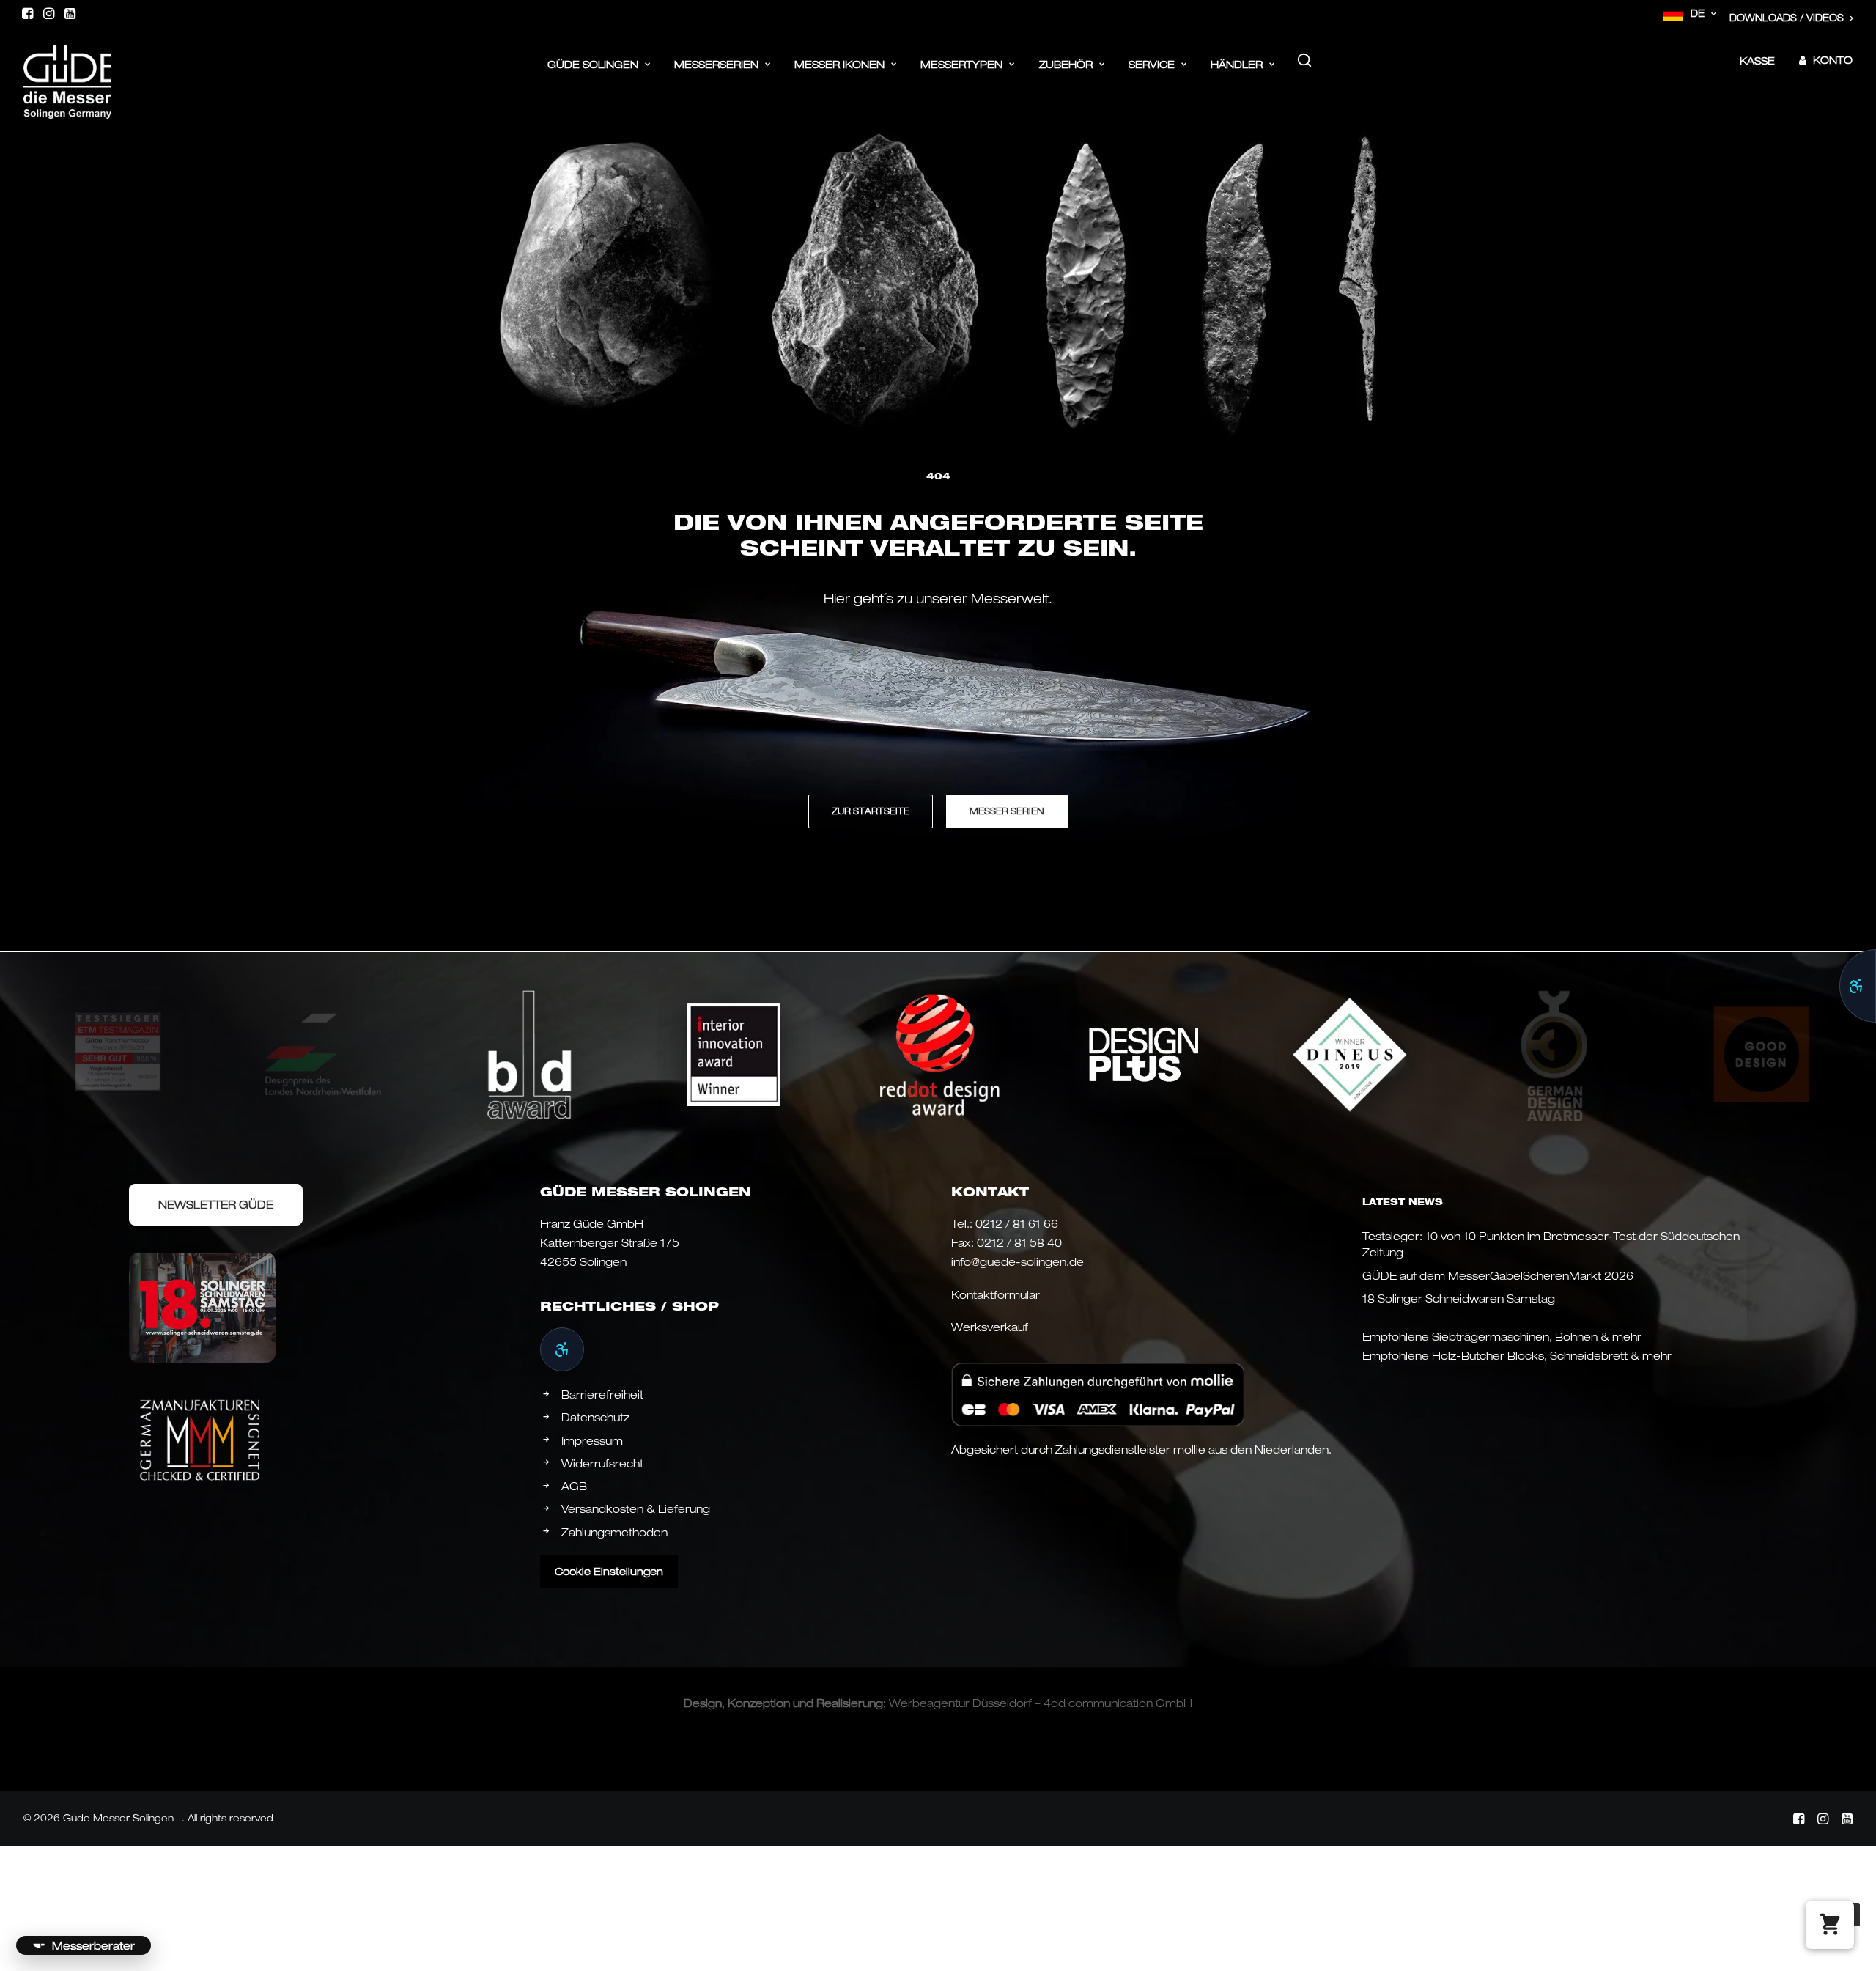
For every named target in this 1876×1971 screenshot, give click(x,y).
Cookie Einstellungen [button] (609, 1571)
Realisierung (850, 1703)
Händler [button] (1237, 64)
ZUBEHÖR (1066, 64)
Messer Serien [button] (1007, 811)
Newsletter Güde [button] (216, 1204)
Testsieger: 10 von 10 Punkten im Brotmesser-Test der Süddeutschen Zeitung (1551, 1244)
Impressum (592, 1440)
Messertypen (961, 64)
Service (1152, 64)
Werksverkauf (990, 1327)
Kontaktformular (996, 1294)
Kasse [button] (1757, 60)
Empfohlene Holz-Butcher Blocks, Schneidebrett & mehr (1517, 1355)
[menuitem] (1690, 14)
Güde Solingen (593, 64)
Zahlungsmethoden (614, 1532)
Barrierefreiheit (602, 1394)
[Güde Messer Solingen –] (67, 60)
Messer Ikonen (839, 64)
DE (1698, 13)
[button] (27, 13)
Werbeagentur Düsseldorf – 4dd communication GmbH (1041, 1703)
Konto (1833, 60)
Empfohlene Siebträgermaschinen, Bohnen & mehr (1502, 1336)
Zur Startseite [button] (871, 811)
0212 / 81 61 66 (1017, 1223)
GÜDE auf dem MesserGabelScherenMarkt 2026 (1498, 1275)
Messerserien (716, 64)
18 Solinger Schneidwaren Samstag (1459, 1298)
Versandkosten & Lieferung (636, 1508)
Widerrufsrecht (602, 1463)
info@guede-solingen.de (1018, 1261)
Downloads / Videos (1787, 18)
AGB (574, 1486)
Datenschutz (595, 1417)
